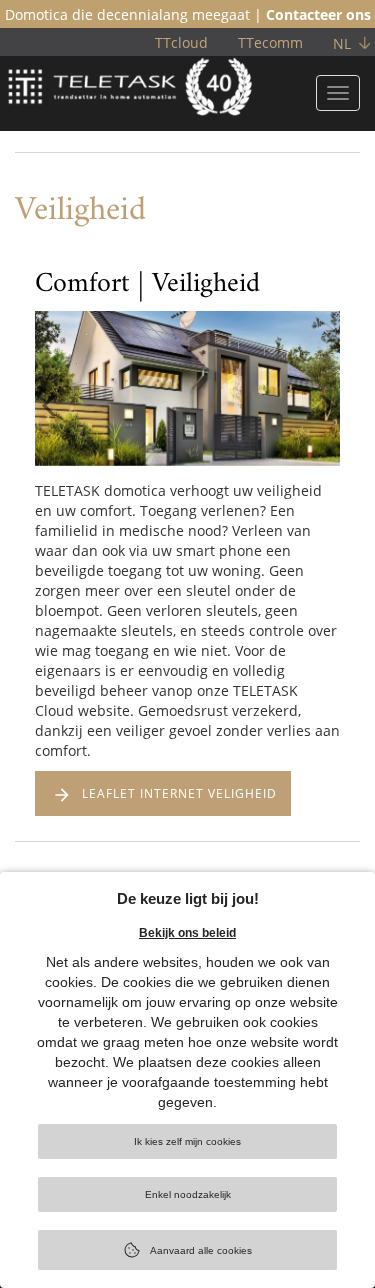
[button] (50, 427)
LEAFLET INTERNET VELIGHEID (179, 793)
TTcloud (181, 42)
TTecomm (270, 42)
